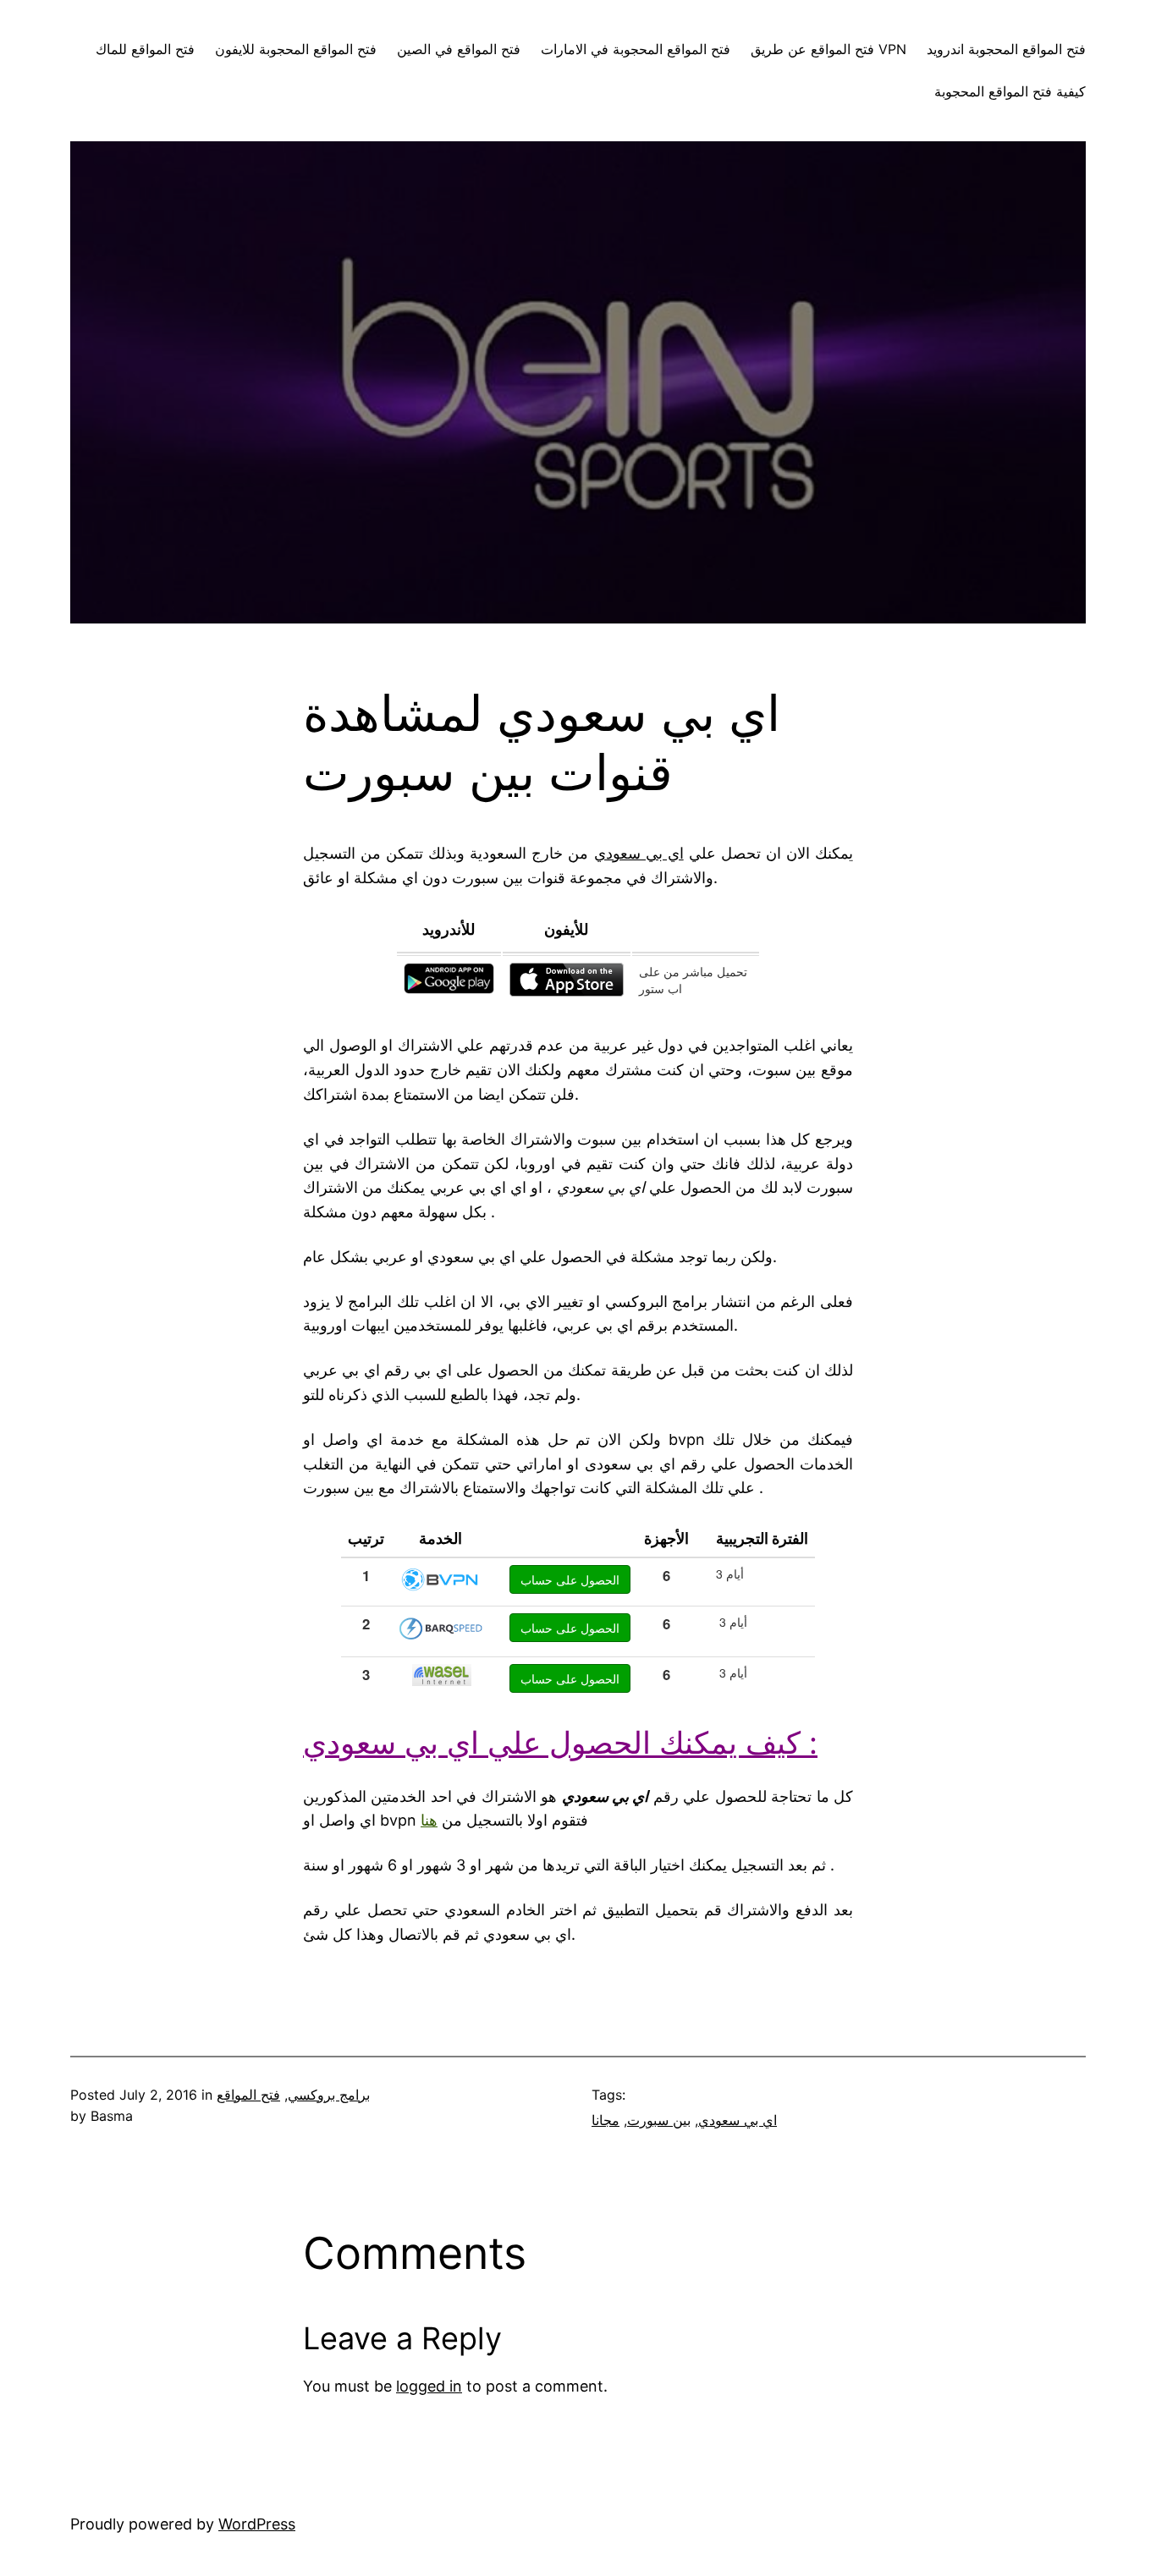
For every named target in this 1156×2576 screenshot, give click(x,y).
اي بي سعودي (738, 2120)
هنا (429, 1820)
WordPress (257, 2524)
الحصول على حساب (570, 1579)
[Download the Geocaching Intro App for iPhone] (567, 991)
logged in (429, 2386)
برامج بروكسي (329, 2095)
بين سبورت (659, 2120)
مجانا (606, 2120)
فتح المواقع (248, 2095)
